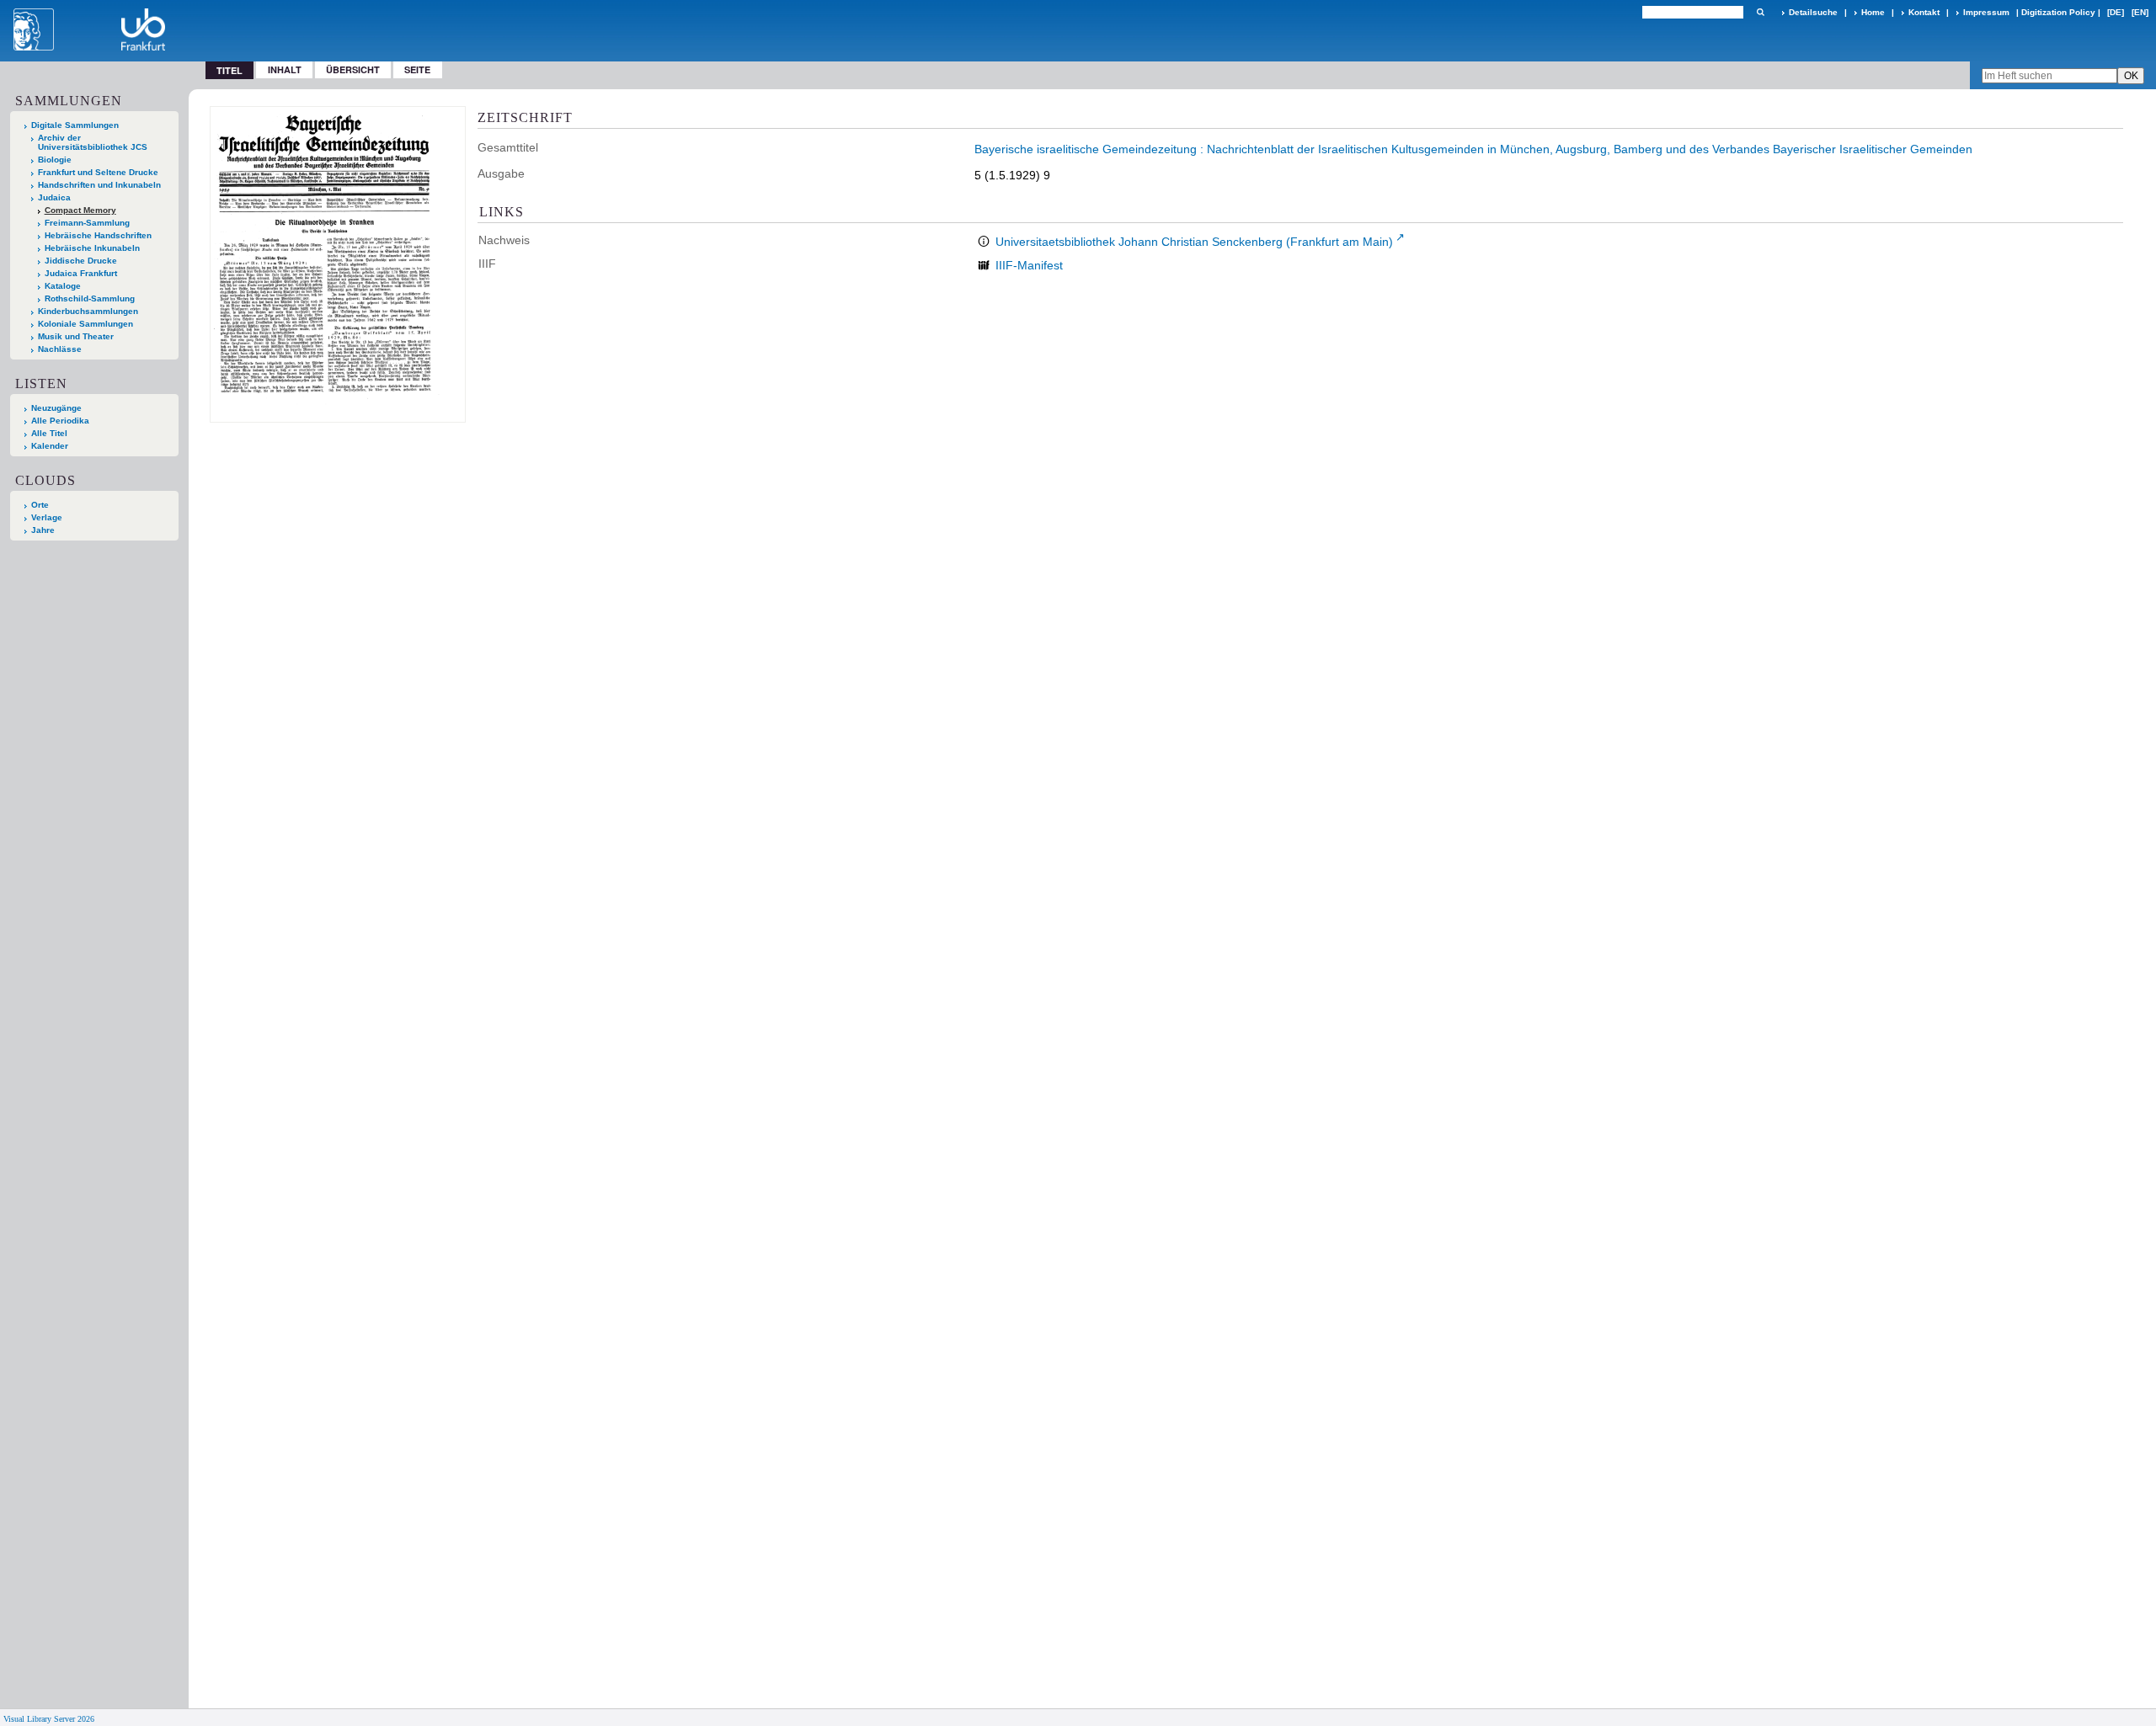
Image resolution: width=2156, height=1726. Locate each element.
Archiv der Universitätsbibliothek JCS (93, 142)
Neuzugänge (56, 408)
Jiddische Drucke (81, 261)
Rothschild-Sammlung (90, 298)
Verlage (47, 517)
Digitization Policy (2058, 12)
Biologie (55, 160)
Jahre (43, 530)
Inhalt (285, 69)
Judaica (54, 197)
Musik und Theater (76, 336)
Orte (40, 505)
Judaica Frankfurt (81, 273)
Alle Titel (49, 433)
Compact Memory (80, 210)
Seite (417, 69)
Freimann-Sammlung (87, 223)
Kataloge (63, 286)
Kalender (50, 446)
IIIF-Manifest (1029, 265)
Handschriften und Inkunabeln (99, 185)
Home (1873, 12)
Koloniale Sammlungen (85, 324)
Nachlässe (60, 349)
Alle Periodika (60, 421)
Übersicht (353, 69)
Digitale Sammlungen (75, 125)
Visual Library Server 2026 (49, 1719)
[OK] (1760, 12)
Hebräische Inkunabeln (92, 248)
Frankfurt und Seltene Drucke (98, 172)
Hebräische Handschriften (98, 235)
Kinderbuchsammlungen (88, 311)
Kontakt (1924, 12)
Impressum (1986, 12)
